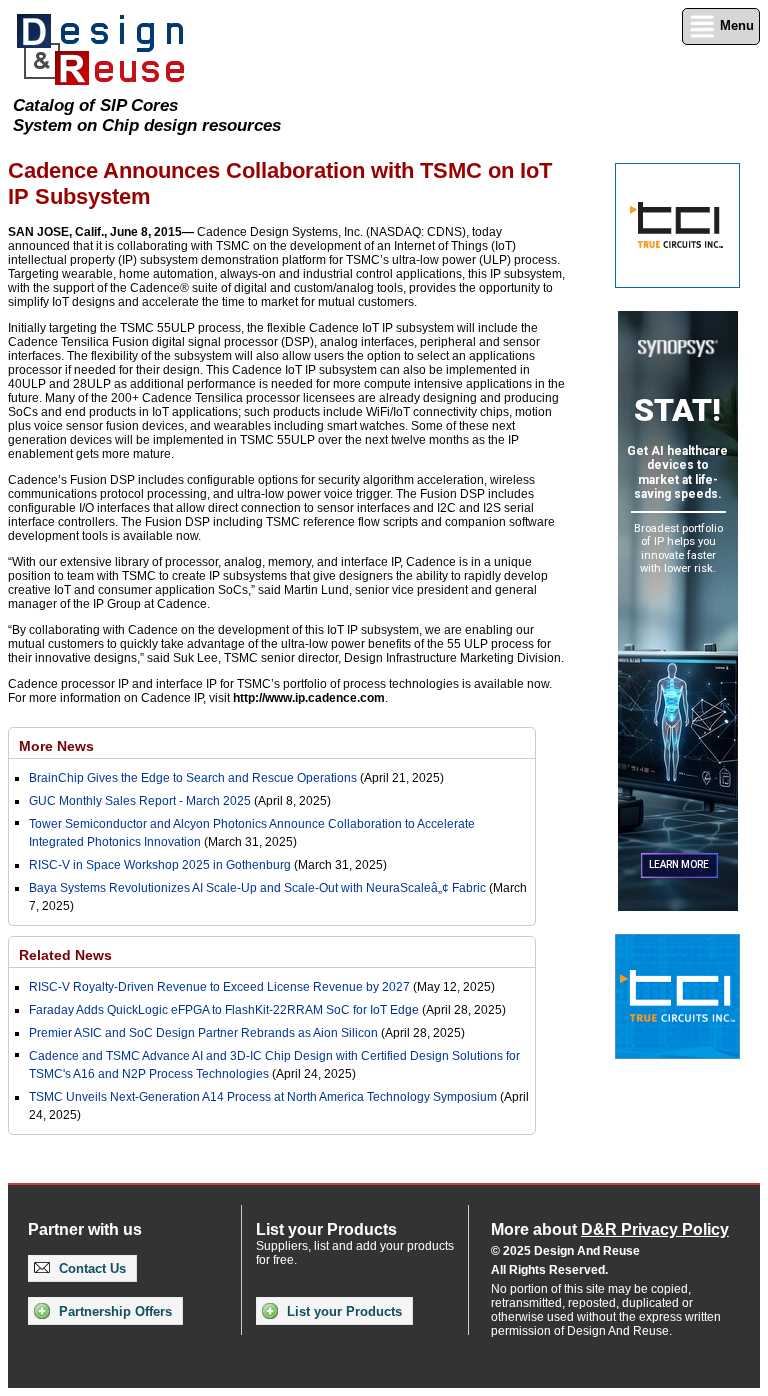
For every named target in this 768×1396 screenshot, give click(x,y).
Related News (65, 955)
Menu (735, 25)
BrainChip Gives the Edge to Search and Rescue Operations (193, 778)
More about (610, 1229)
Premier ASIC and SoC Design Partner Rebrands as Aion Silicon (205, 1033)
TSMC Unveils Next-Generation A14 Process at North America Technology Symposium (263, 1097)
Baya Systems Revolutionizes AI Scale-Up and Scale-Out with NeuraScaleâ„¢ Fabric (257, 888)
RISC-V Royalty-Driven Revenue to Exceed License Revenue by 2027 (219, 987)
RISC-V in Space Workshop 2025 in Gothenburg (160, 865)
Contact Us (90, 1268)
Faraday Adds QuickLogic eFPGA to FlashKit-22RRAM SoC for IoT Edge (224, 1010)
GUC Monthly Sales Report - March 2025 (140, 801)
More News (56, 746)
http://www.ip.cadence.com (309, 698)
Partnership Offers (113, 1311)
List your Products (342, 1311)
